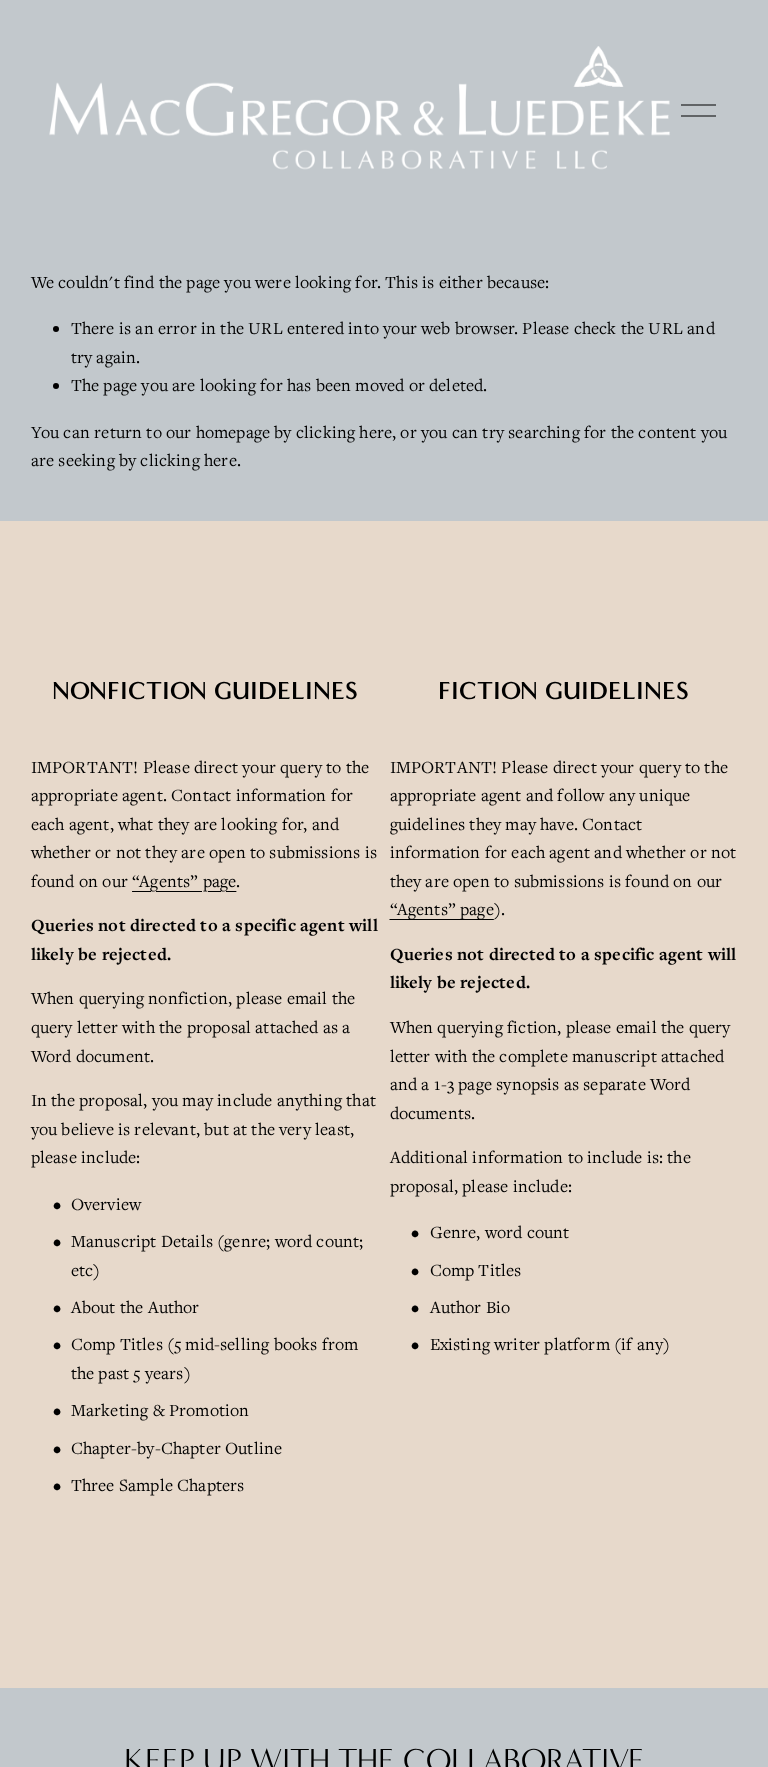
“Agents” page (184, 881)
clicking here (344, 432)
